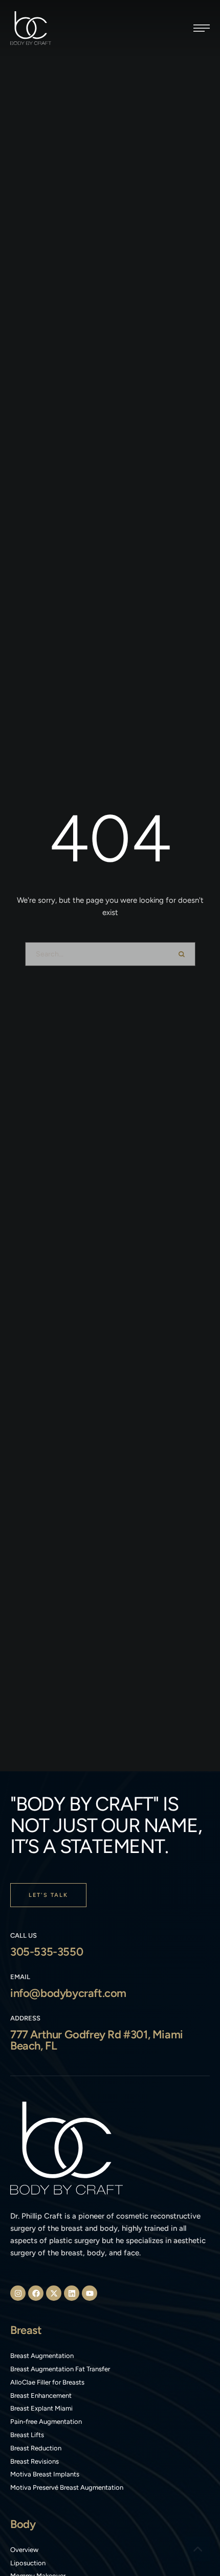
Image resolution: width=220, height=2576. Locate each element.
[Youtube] (90, 2293)
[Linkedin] (72, 2293)
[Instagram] (18, 2293)
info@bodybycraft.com (68, 1993)
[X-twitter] (54, 2293)
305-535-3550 (47, 1952)
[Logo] (31, 28)
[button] (202, 28)
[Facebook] (36, 2293)
